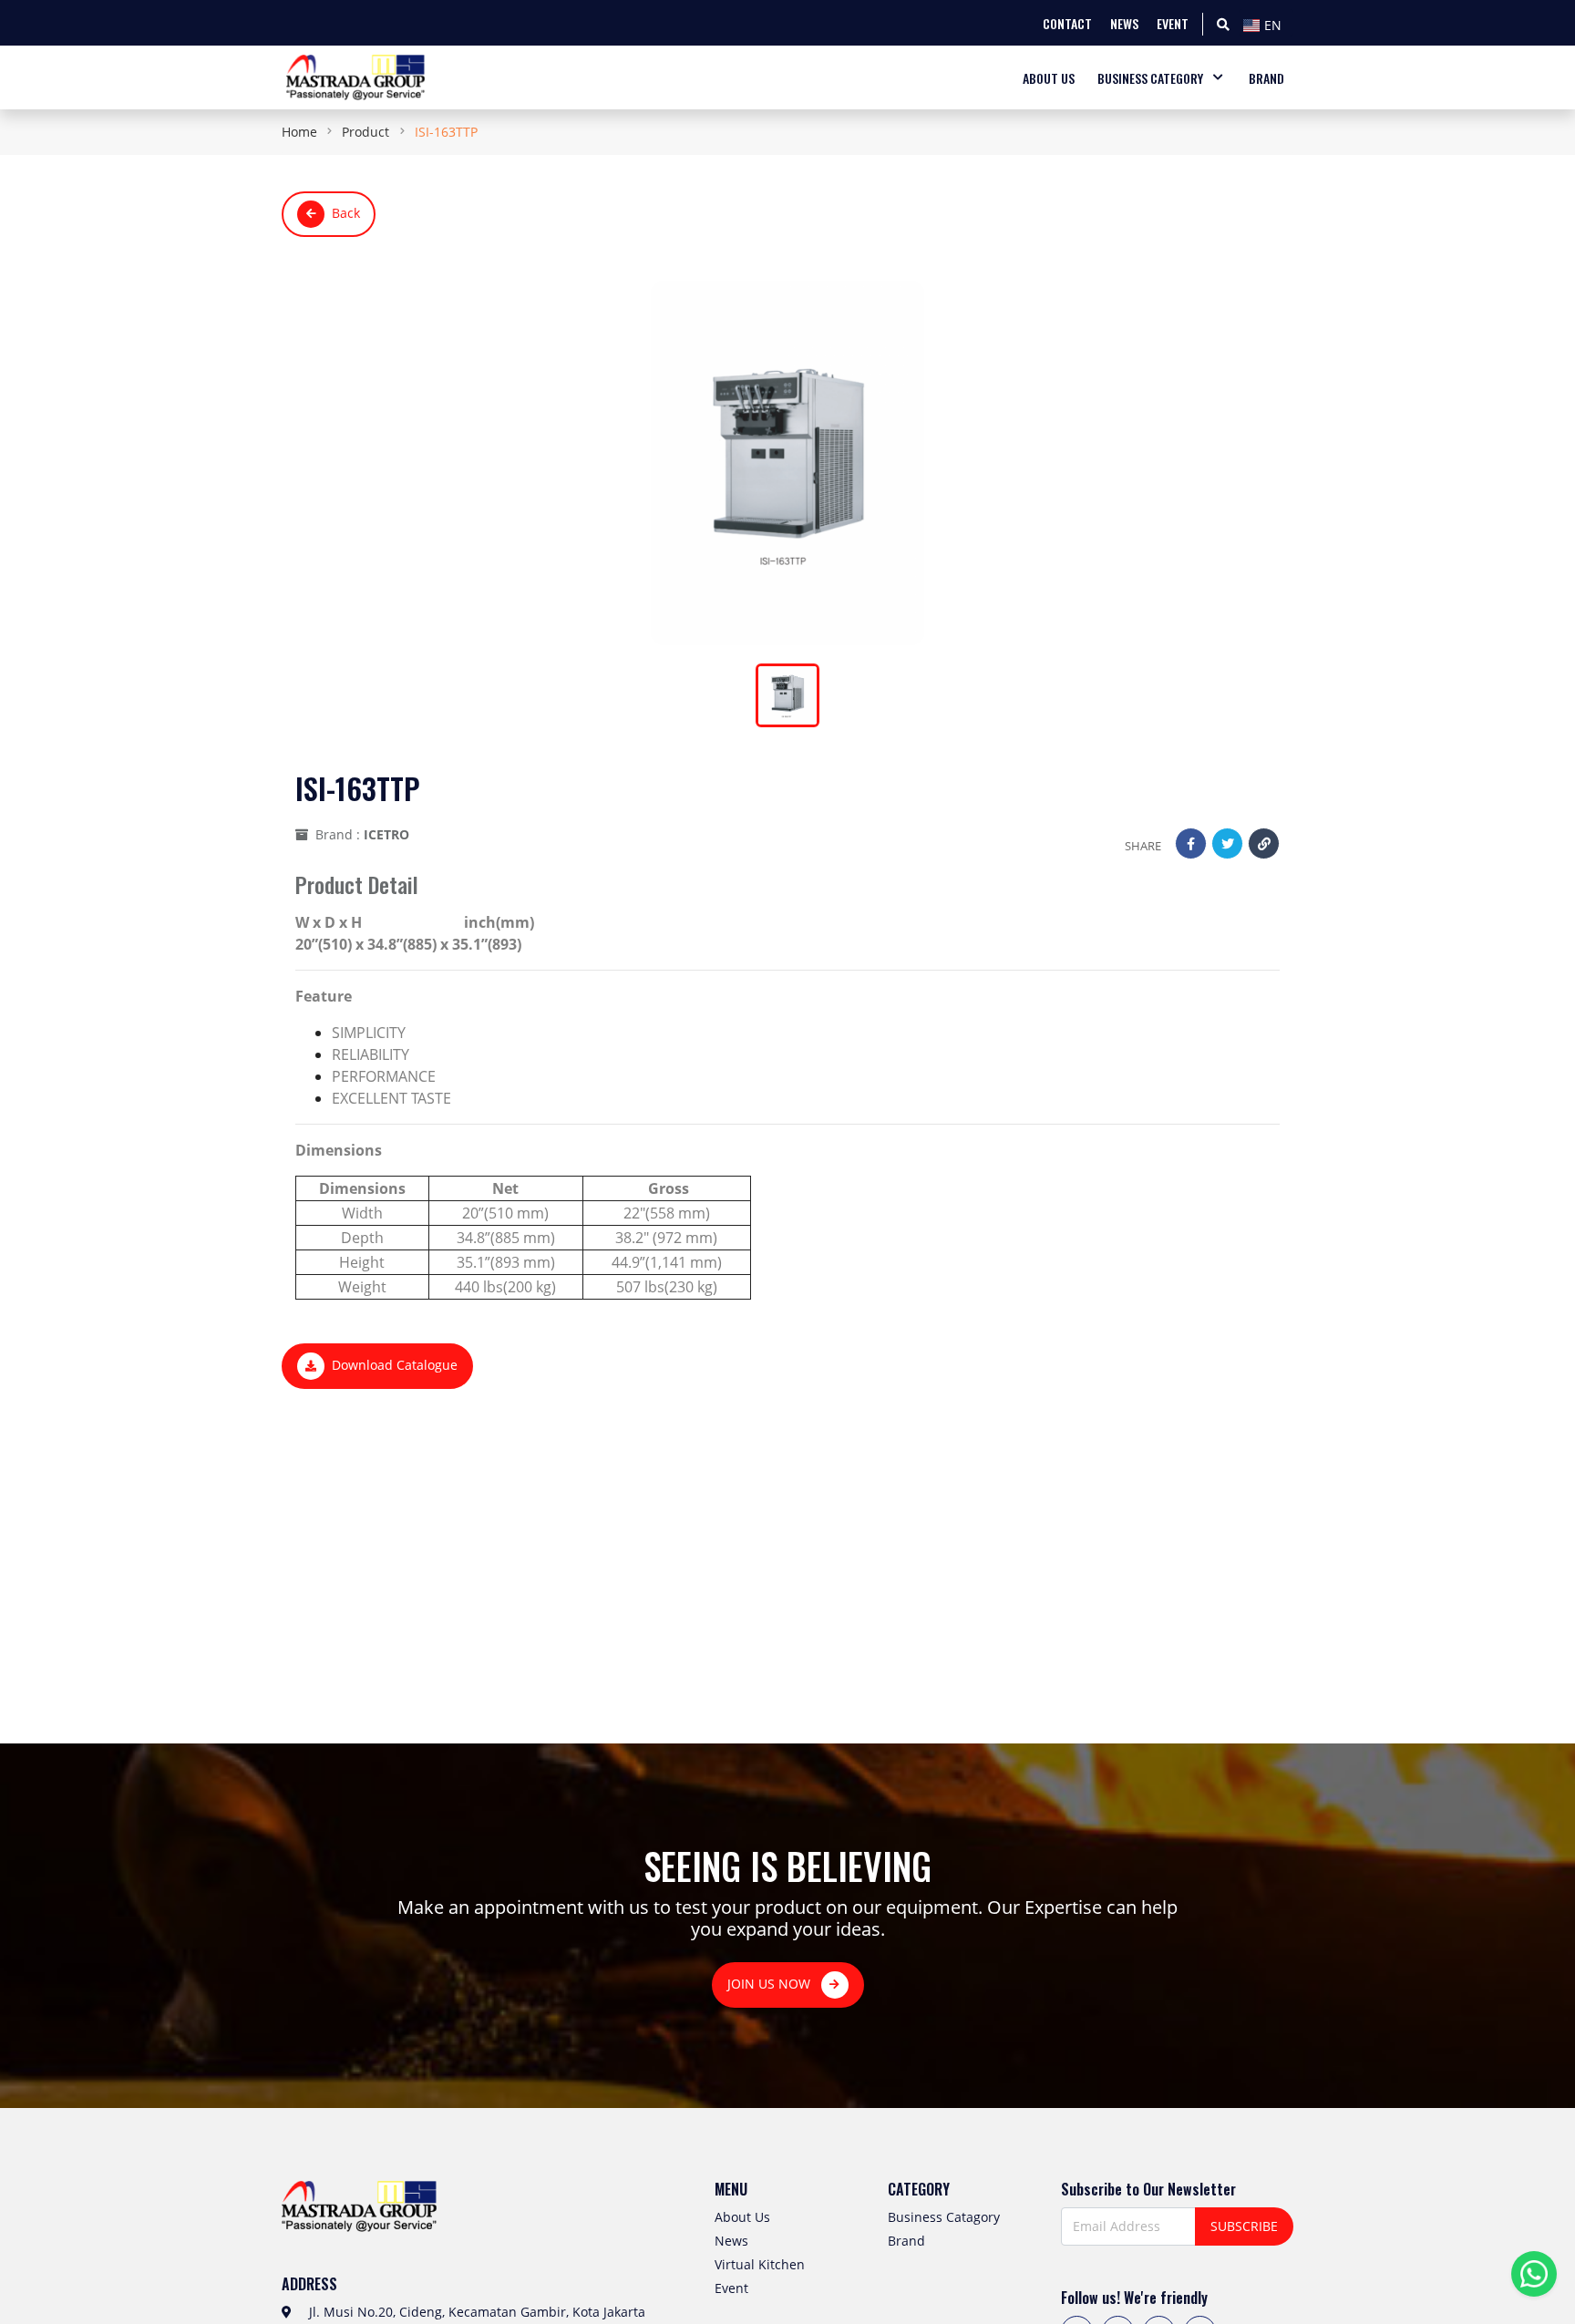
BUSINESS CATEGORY (1150, 78)
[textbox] (1266, 26)
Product (365, 132)
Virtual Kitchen (760, 2264)
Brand (906, 2241)
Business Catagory (944, 2217)
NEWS (1124, 23)
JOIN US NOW (771, 1984)
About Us (742, 2217)
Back (346, 213)
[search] (1223, 23)
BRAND (1266, 78)
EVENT (1173, 23)
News (731, 2241)
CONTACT (1067, 23)
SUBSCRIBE (1244, 2226)
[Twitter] (1227, 843)
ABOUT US (1049, 78)
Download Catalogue (395, 1365)
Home (299, 132)
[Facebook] (1191, 843)
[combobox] (1266, 23)
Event (731, 2288)
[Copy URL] (1264, 843)
